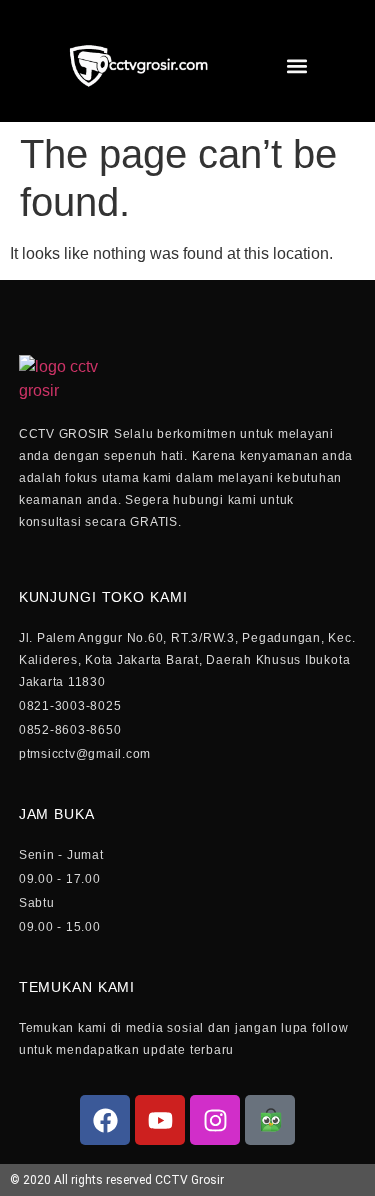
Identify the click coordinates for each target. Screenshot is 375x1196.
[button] (296, 66)
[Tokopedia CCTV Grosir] (270, 1120)
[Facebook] (105, 1120)
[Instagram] (215, 1120)
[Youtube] (160, 1120)
